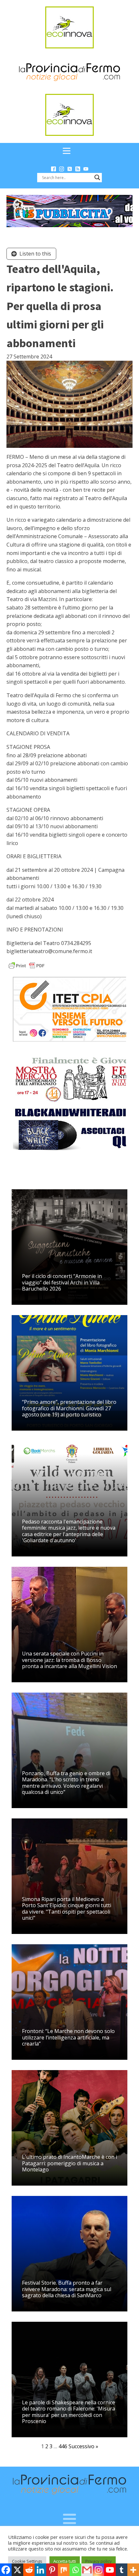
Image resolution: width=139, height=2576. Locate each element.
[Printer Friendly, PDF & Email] (27, 965)
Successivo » (83, 2446)
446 (63, 2446)
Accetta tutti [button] (65, 2561)
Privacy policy (99, 2561)
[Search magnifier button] (97, 177)
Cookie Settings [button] (27, 2561)
